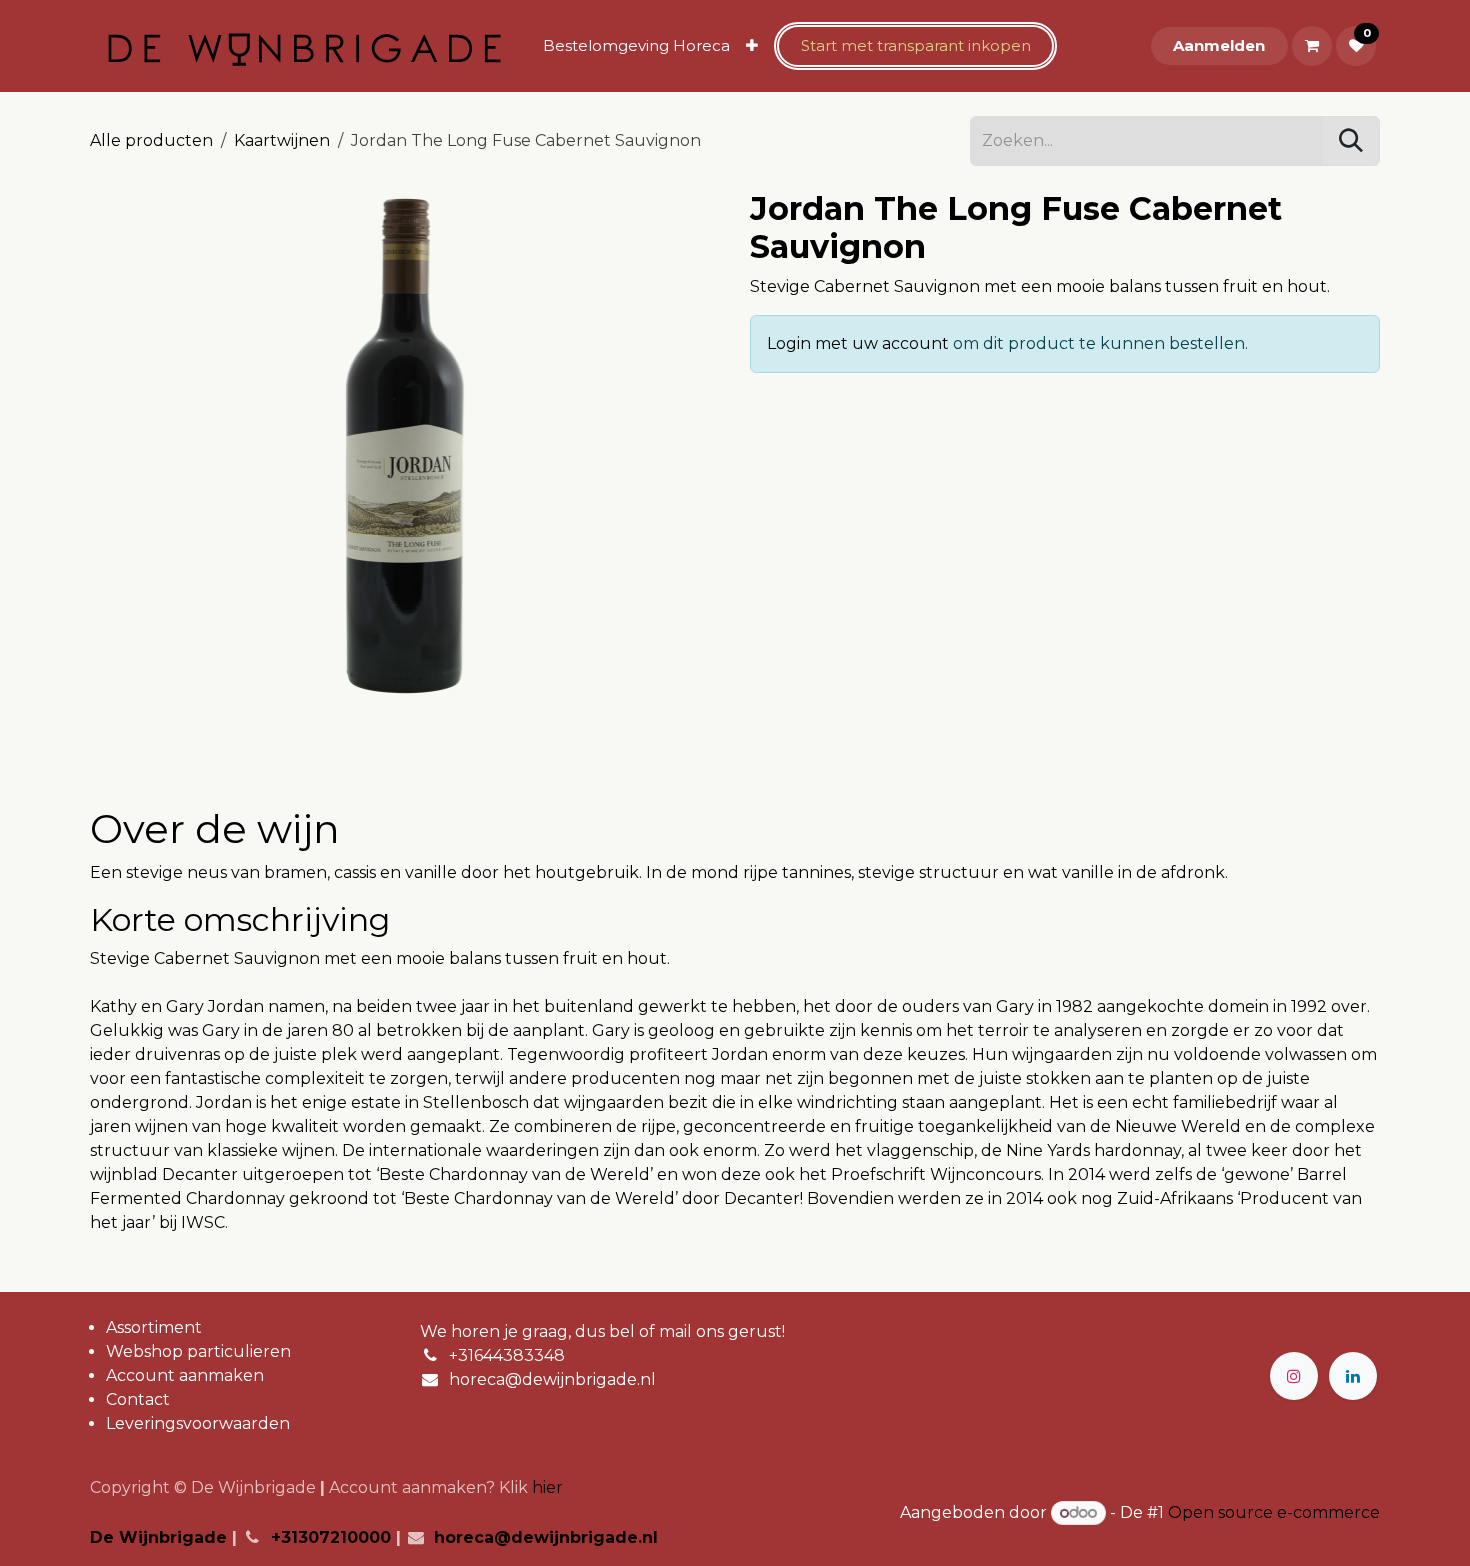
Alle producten (151, 140)
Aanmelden (1219, 45)
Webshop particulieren (198, 1351)
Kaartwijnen (282, 140)
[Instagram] (1294, 1376)
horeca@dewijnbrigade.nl (552, 1379)
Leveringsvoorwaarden (198, 1423)
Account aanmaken (185, 1375)
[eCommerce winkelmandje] (1312, 46)
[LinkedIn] (1353, 1376)
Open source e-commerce (1274, 1512)
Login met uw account (858, 343)
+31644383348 (507, 1355)
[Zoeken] (1351, 141)
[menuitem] (636, 46)
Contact (138, 1399)
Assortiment (154, 1327)
